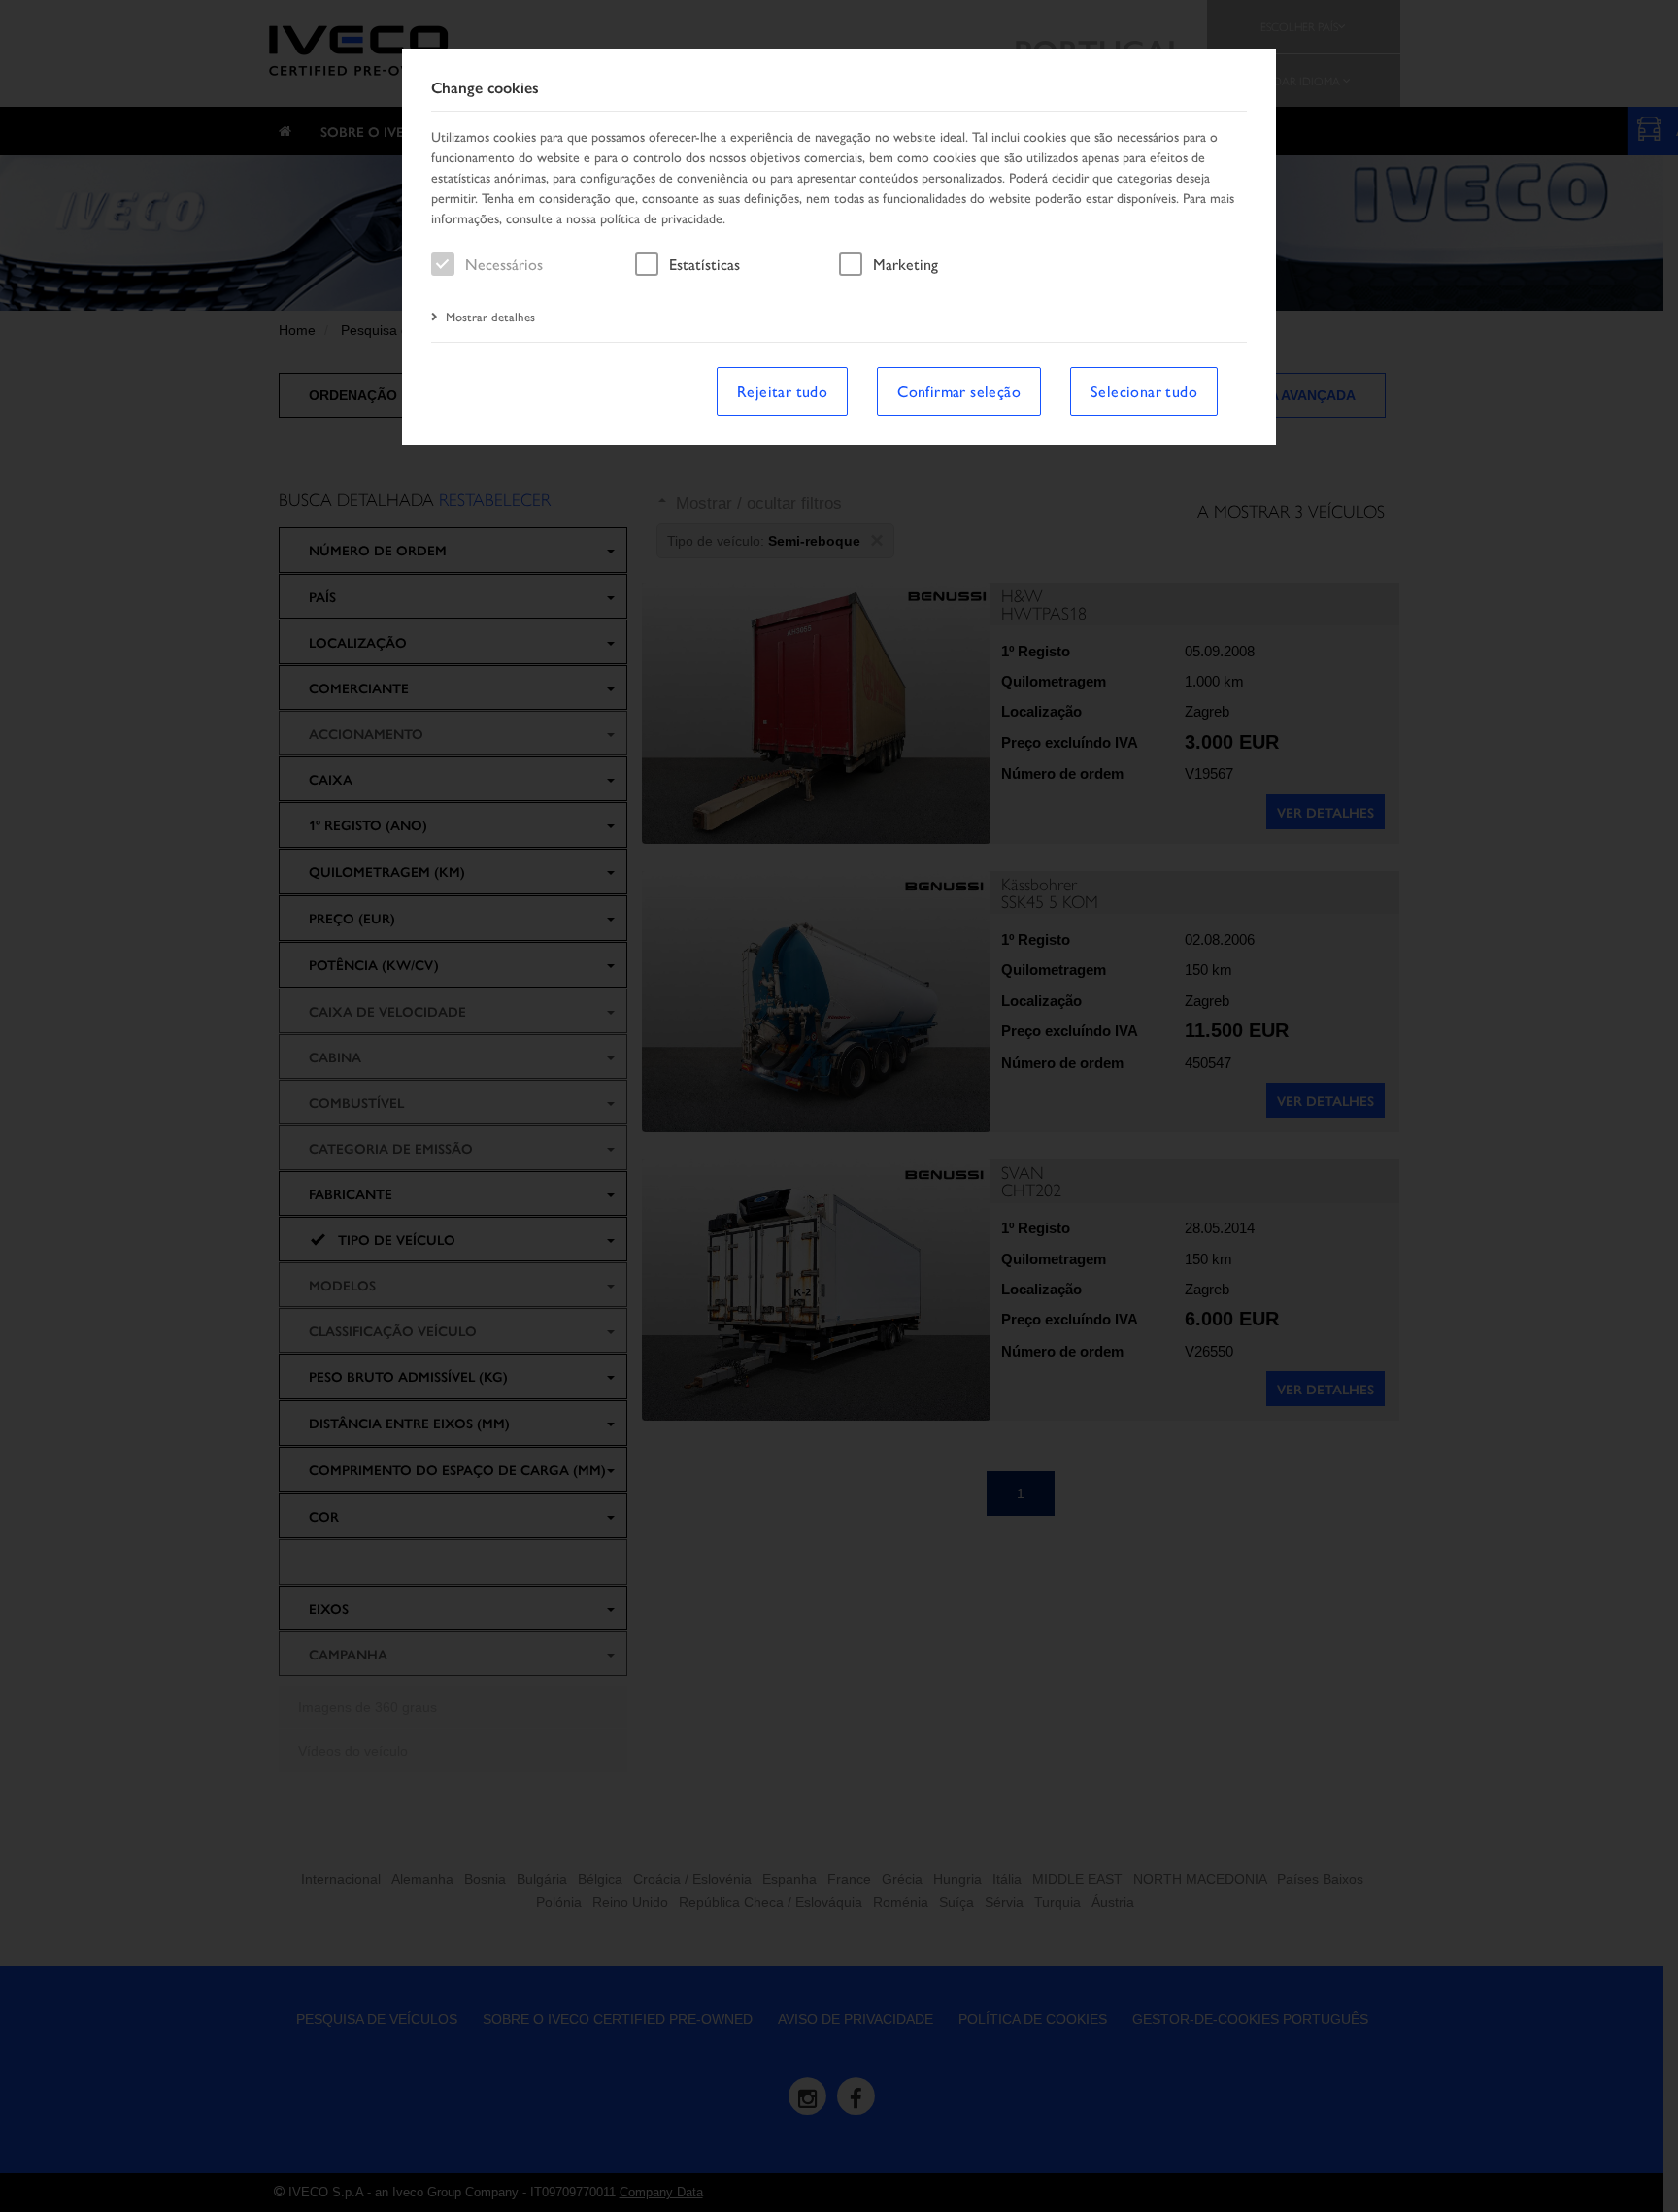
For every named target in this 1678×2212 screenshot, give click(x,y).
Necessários (504, 264)
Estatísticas (705, 264)
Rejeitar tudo (782, 391)
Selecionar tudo (1144, 391)
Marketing (906, 264)
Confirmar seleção (959, 391)
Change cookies (485, 88)
